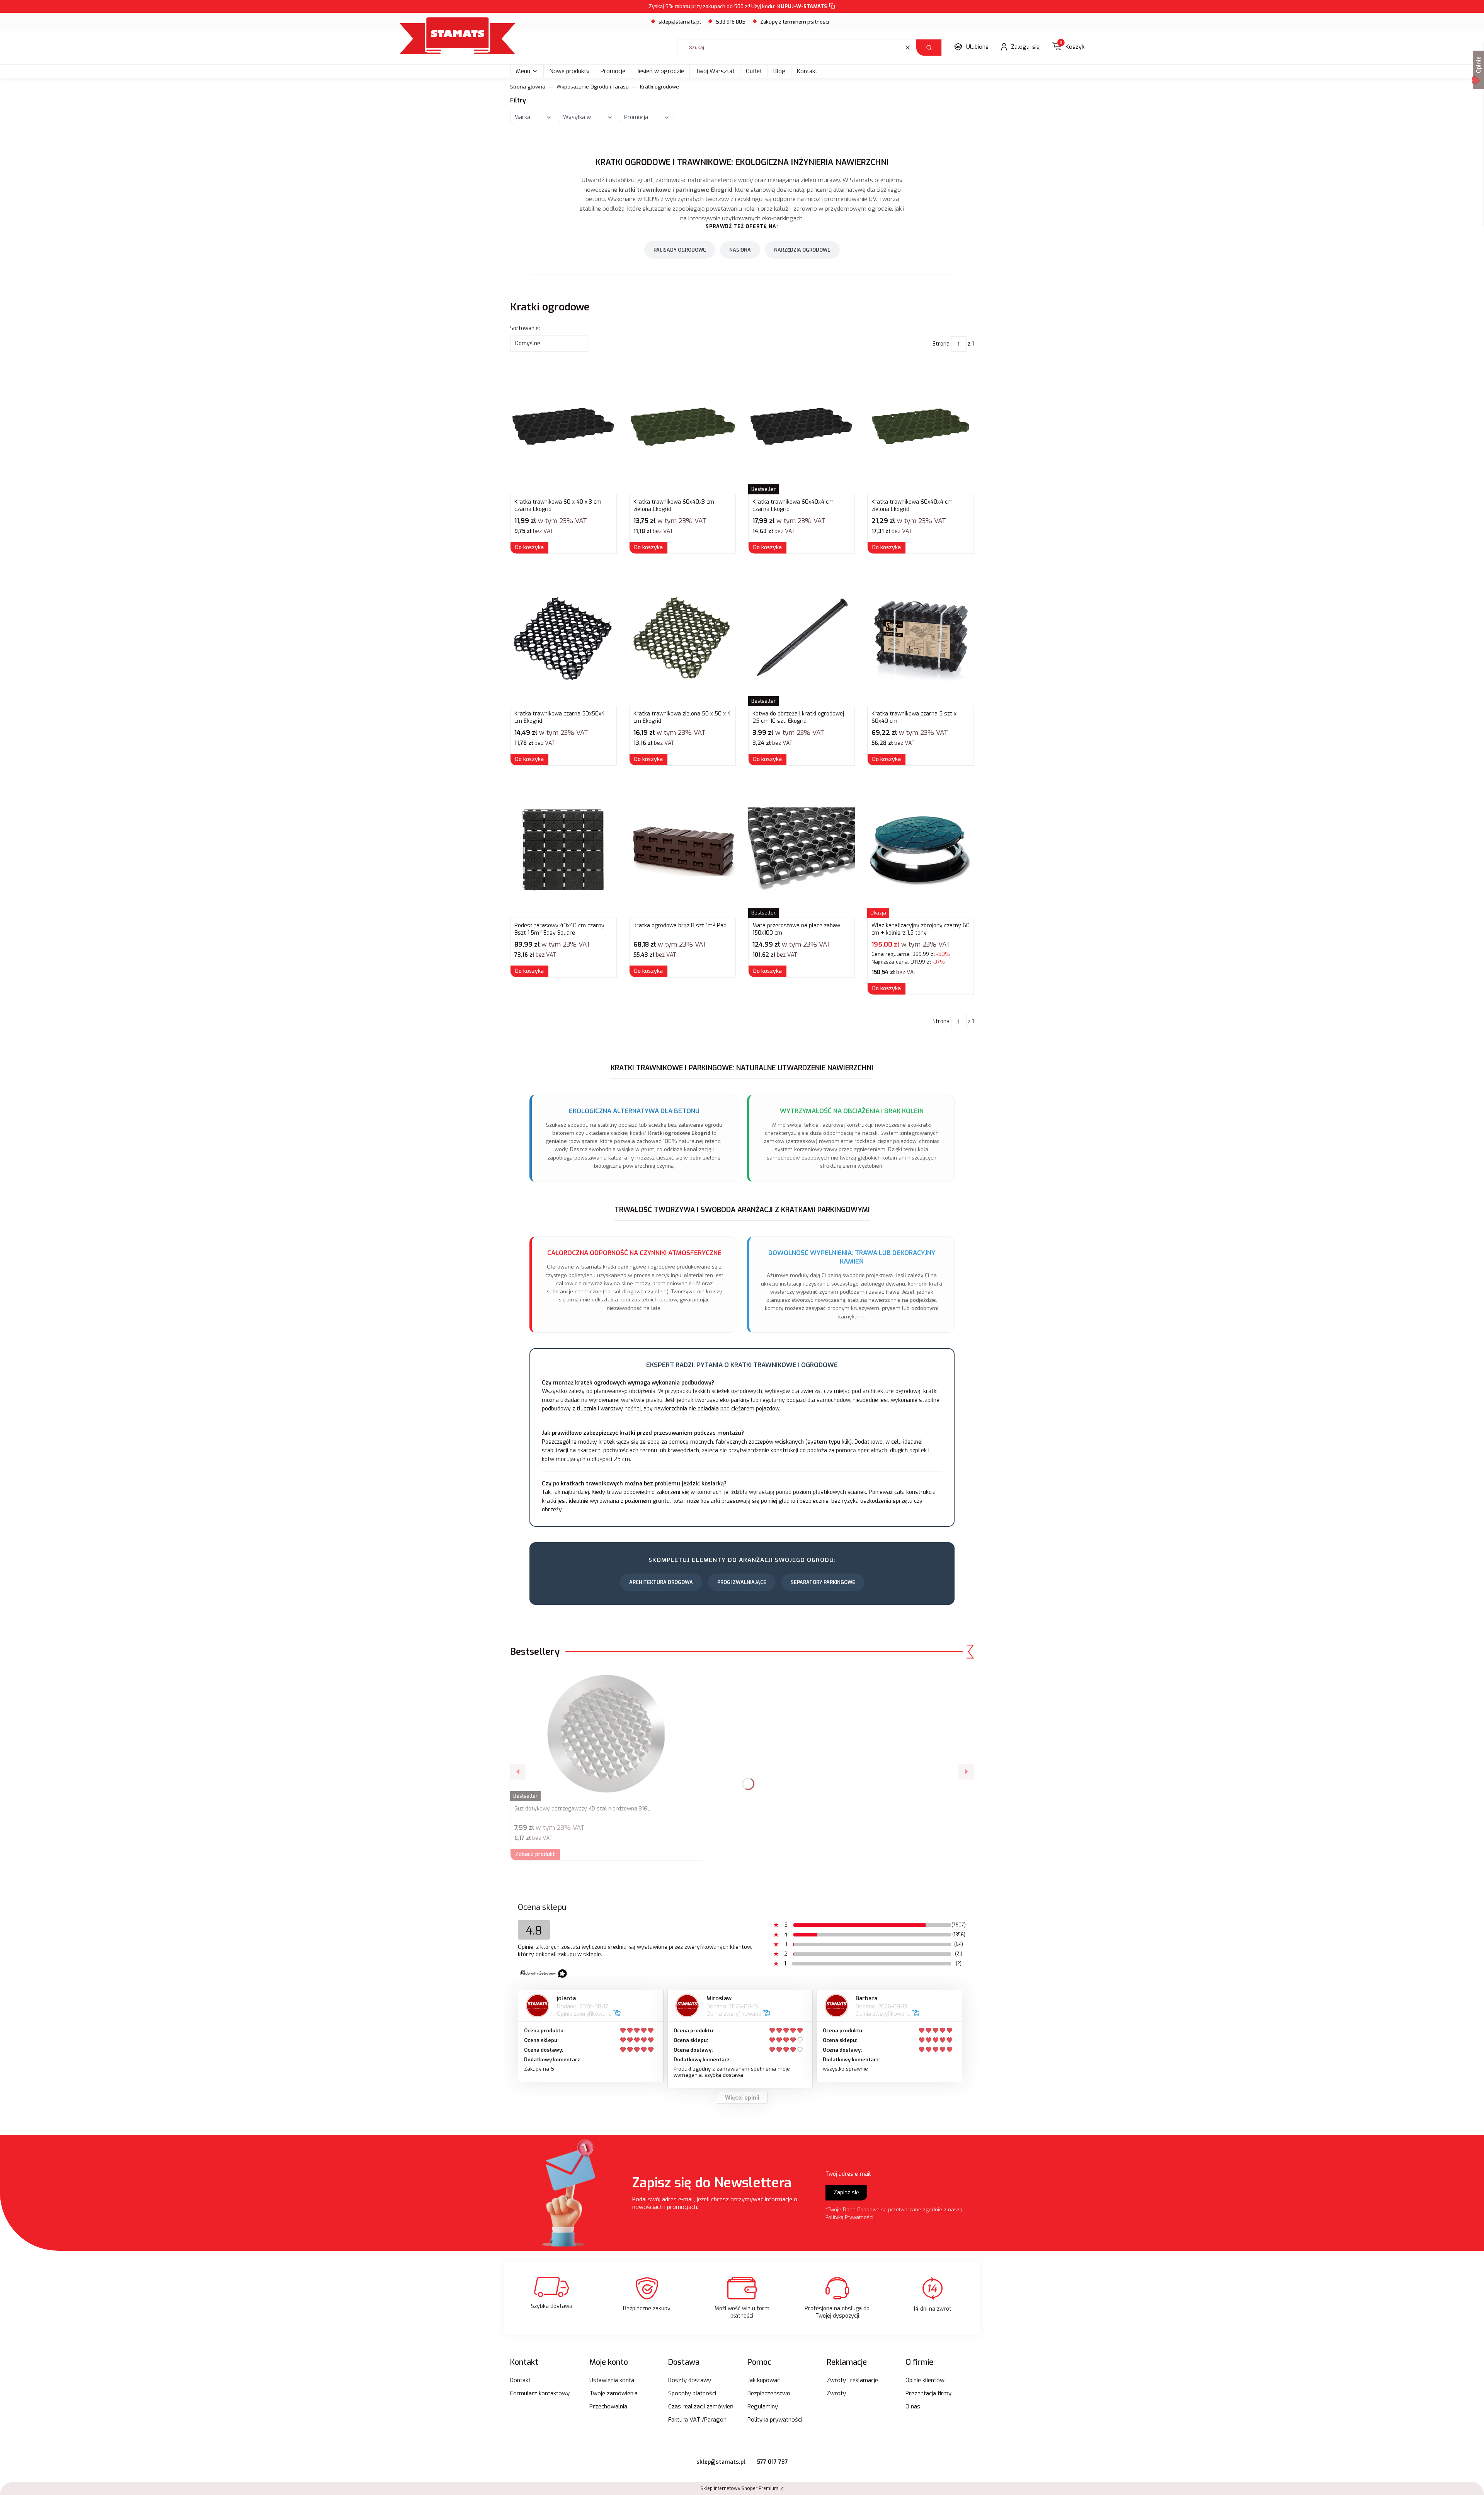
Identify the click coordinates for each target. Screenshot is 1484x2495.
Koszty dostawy (690, 2380)
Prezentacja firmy (928, 2393)
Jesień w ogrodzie (660, 71)
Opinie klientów (925, 2380)
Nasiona (740, 250)
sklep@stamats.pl (680, 22)
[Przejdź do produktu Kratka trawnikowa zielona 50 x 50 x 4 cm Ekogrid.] (682, 639)
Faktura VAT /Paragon (697, 2420)
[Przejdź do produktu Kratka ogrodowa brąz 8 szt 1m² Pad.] (682, 850)
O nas (913, 2406)
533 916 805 (731, 22)
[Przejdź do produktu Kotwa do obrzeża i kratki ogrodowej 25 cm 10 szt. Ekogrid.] (802, 639)
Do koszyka (529, 548)
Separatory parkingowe (823, 1582)
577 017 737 (773, 2462)
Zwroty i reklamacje (852, 2380)
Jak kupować (764, 2380)
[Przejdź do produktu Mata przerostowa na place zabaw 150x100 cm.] (802, 850)
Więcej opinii (742, 2098)
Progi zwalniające (742, 1582)
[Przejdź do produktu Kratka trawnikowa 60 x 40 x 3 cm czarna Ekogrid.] (563, 427)
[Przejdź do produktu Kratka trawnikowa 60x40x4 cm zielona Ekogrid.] (921, 427)
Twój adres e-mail (848, 2174)
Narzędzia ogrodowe (802, 250)
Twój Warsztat (715, 71)
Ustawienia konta (612, 2380)
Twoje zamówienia (614, 2393)
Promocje (613, 71)
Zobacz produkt (535, 1854)
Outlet (754, 71)
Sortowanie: (525, 328)
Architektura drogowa (661, 1582)
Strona (941, 344)
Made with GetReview (116, 2484)
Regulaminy (763, 2406)
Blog (779, 71)
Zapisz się (846, 2193)
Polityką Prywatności (849, 2217)
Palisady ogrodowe (680, 250)
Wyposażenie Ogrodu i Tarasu (593, 87)
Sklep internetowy (739, 2488)
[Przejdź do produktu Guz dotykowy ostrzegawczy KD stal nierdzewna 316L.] (607, 1734)
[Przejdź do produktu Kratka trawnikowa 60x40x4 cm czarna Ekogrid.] (802, 427)
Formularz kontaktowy (540, 2393)
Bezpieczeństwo (769, 2393)
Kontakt (807, 71)
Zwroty (836, 2393)
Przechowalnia (608, 2406)
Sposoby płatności (692, 2393)
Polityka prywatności (775, 2420)
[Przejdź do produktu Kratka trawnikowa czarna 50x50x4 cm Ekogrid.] (563, 639)
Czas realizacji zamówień (701, 2406)
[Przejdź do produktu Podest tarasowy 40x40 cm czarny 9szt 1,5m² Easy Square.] (563, 850)
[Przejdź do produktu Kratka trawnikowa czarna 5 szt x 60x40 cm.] (921, 639)
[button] (929, 48)
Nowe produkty (569, 71)
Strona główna (528, 87)
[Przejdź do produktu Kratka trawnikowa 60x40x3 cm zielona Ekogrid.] (682, 427)
